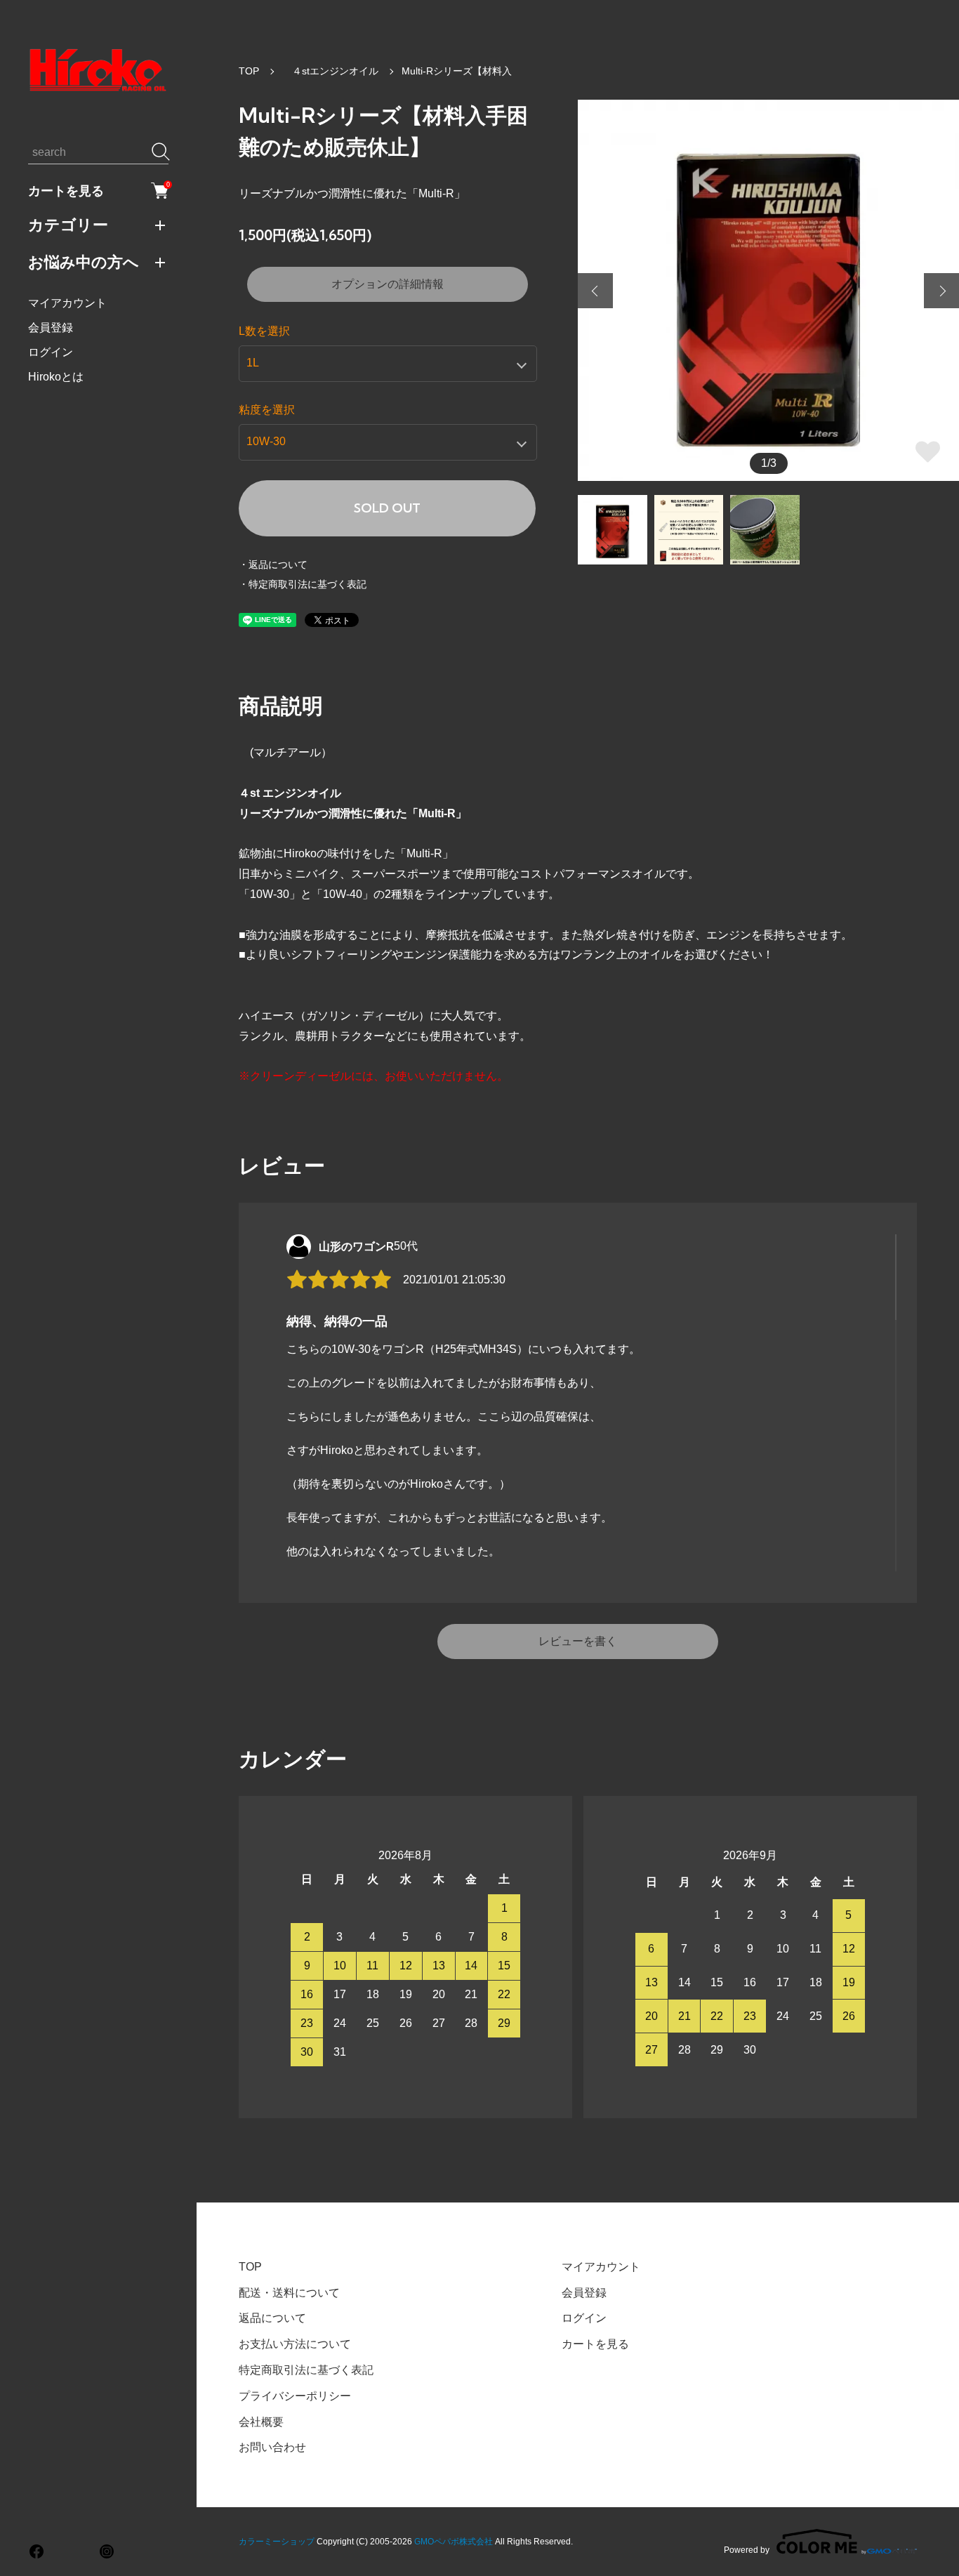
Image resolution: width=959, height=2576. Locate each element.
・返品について (273, 564)
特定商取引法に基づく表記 (306, 2370)
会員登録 (51, 328)
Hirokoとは (56, 377)
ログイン (51, 352)
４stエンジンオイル (330, 71)
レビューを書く (578, 1641)
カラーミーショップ (277, 2542)
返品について (272, 2318)
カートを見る (98, 190)
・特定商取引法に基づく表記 (303, 584)
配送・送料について (289, 2293)
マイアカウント (67, 303)
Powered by (747, 2550)
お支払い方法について (295, 2344)
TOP (249, 71)
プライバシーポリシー (295, 2396)
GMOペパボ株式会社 (454, 2542)
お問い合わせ (272, 2447)
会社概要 (261, 2422)
